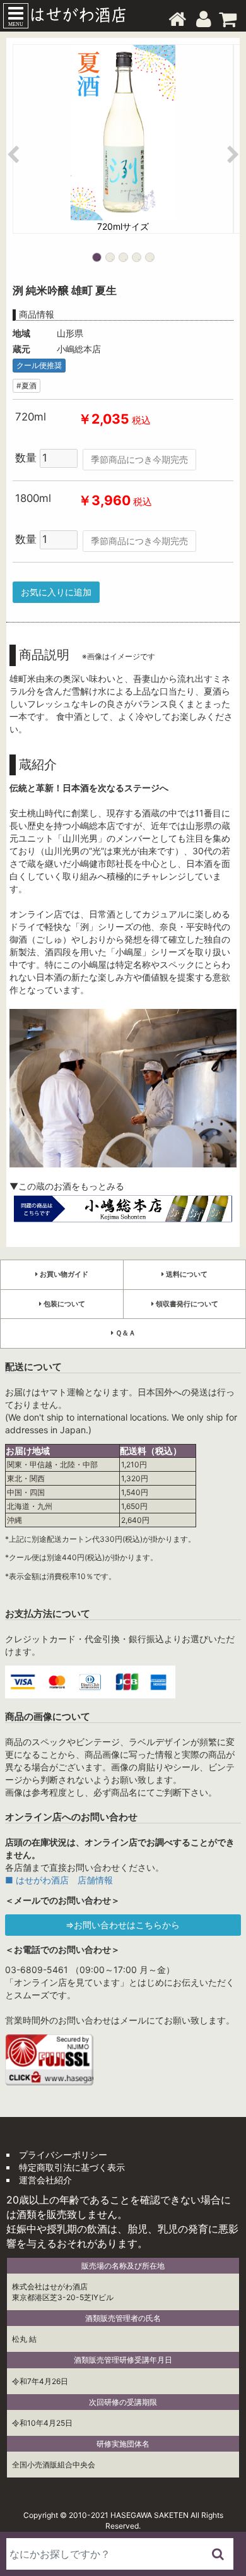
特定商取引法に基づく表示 (72, 2167)
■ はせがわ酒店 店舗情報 (59, 1880)
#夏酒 (26, 385)
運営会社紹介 (45, 2180)
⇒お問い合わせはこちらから (123, 1925)
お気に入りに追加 (56, 592)
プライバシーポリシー (63, 2155)
